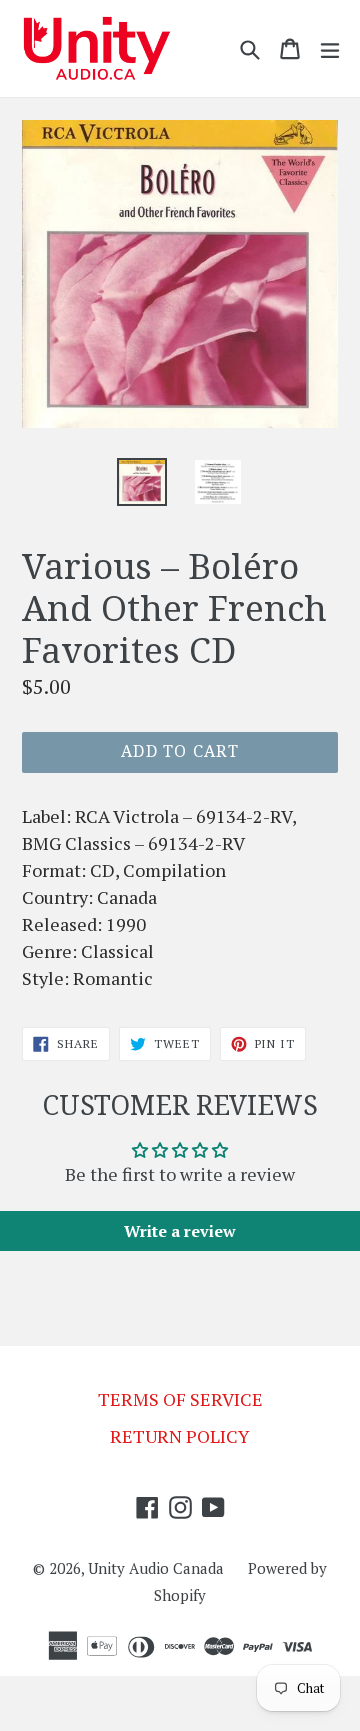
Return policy (180, 1436)
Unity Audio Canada (156, 1568)
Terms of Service (180, 1399)
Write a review (180, 1231)
